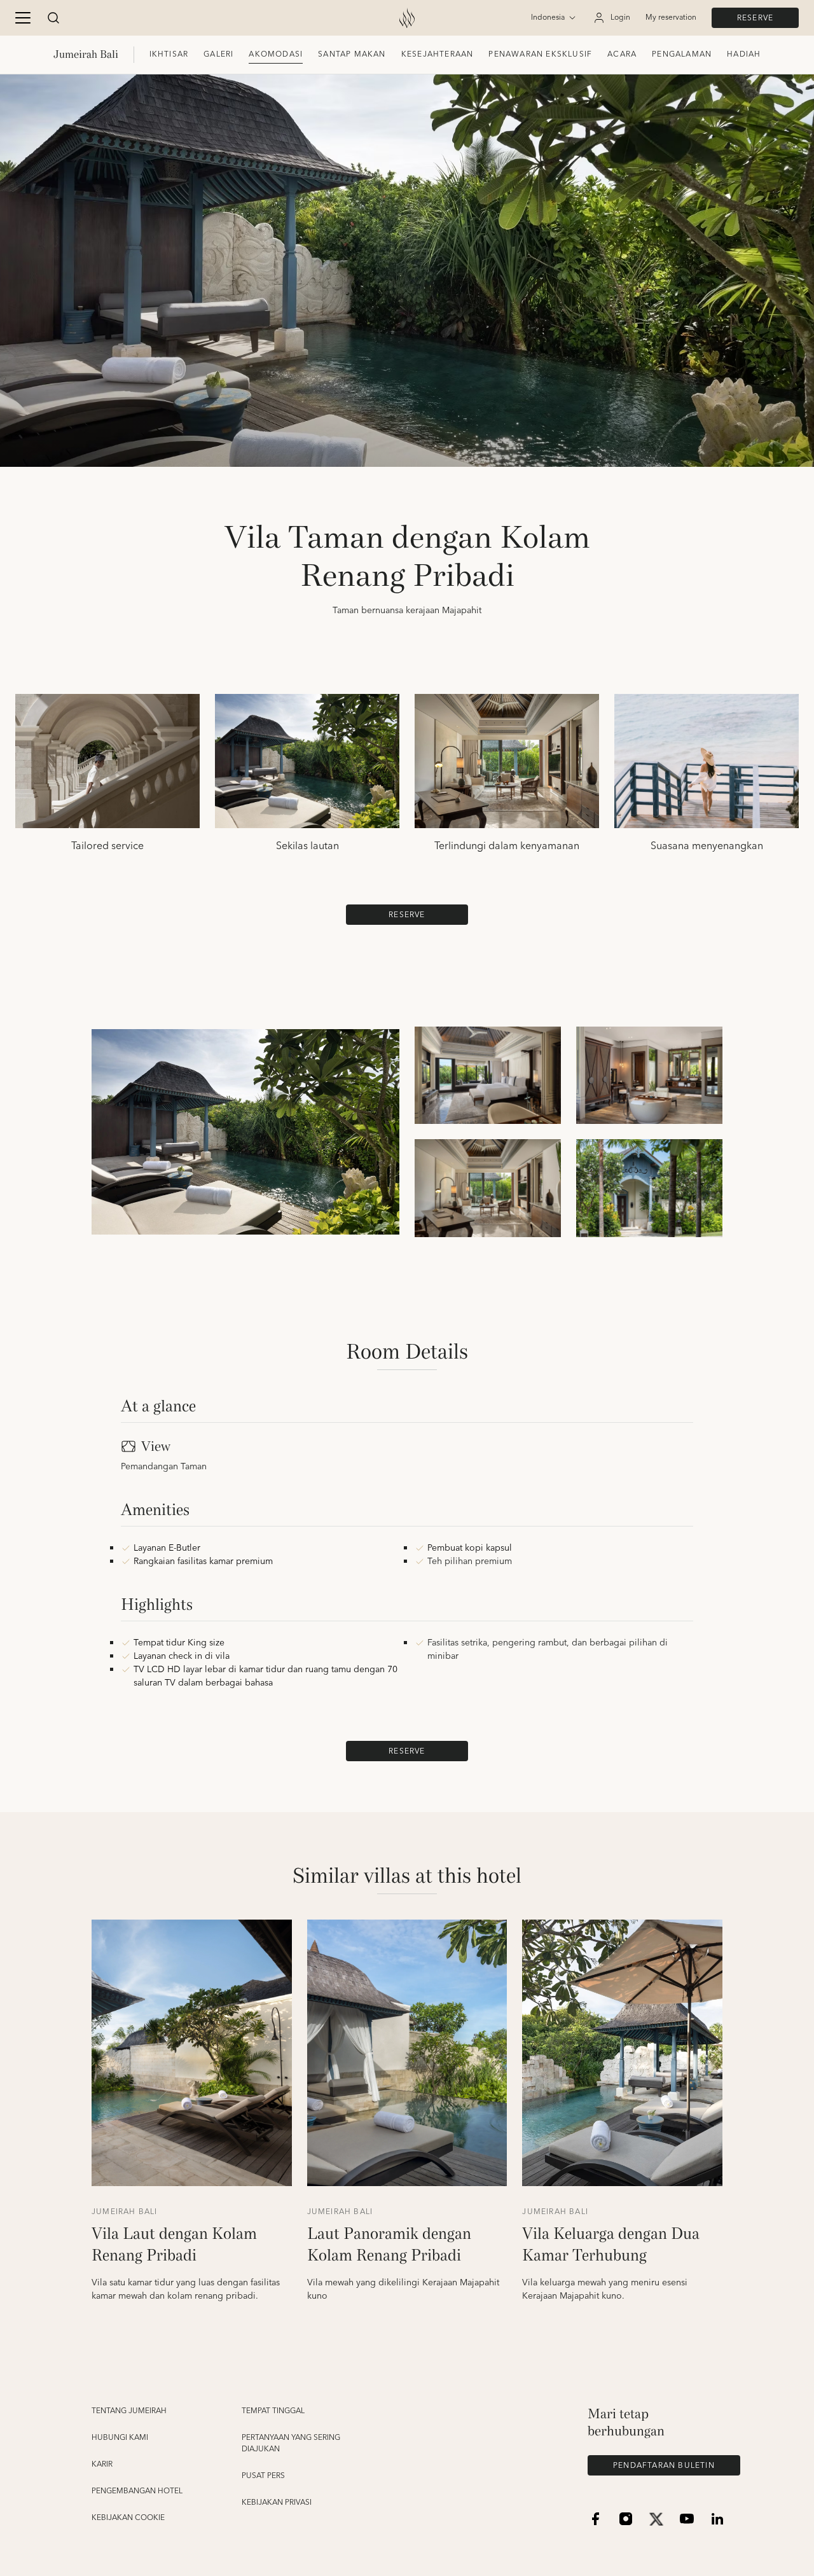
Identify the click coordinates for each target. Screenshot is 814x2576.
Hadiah (744, 54)
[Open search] (53, 18)
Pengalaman (682, 54)
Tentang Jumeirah (129, 2411)
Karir (102, 2465)
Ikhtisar (169, 54)
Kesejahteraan (438, 54)
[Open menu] (23, 18)
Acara (622, 54)
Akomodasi (276, 54)
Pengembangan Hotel (137, 2491)
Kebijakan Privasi (277, 2503)
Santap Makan (352, 54)
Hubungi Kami (120, 2438)
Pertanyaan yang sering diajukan (291, 2444)
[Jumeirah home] (407, 18)
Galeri (218, 54)
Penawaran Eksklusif (540, 54)
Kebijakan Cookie (128, 2518)
